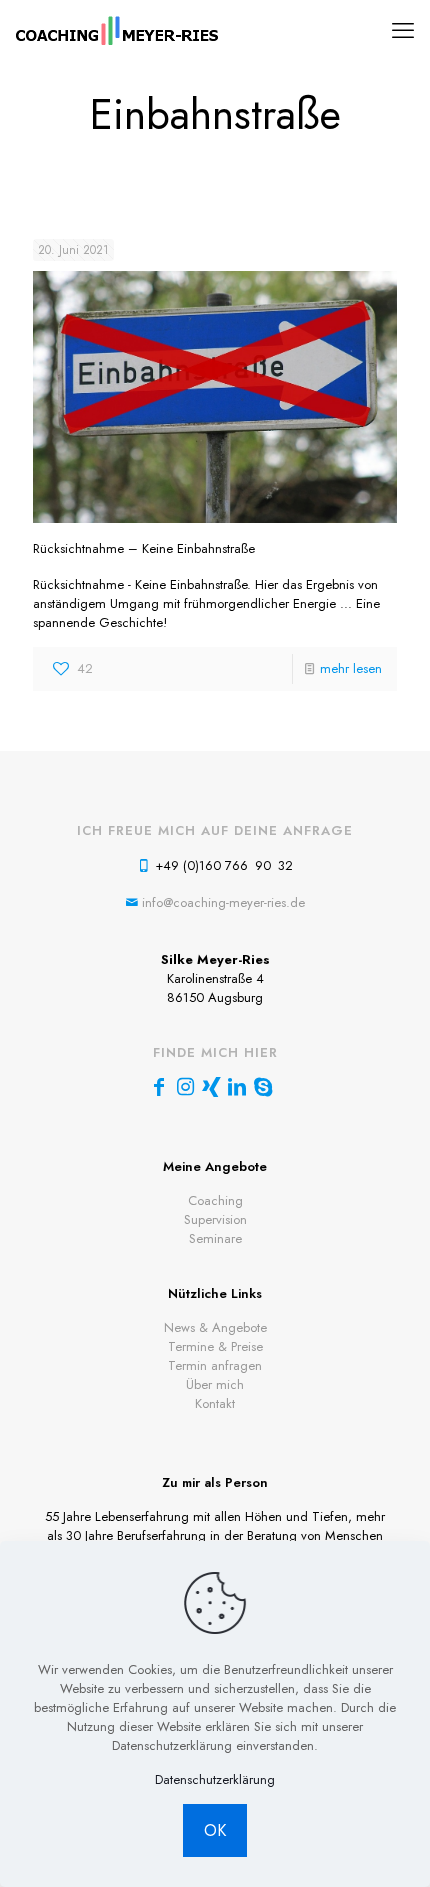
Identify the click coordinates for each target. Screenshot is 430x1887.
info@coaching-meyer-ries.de (223, 902)
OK (215, 1830)
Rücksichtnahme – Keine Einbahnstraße (144, 548)
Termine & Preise (215, 1346)
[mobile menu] (403, 30)
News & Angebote (215, 1327)
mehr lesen (351, 668)
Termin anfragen (215, 1365)
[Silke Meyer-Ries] (117, 30)
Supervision (215, 1219)
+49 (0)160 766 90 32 (224, 865)
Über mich (215, 1384)
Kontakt (215, 1403)
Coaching (215, 1200)
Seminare (215, 1238)
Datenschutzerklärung (215, 1779)
